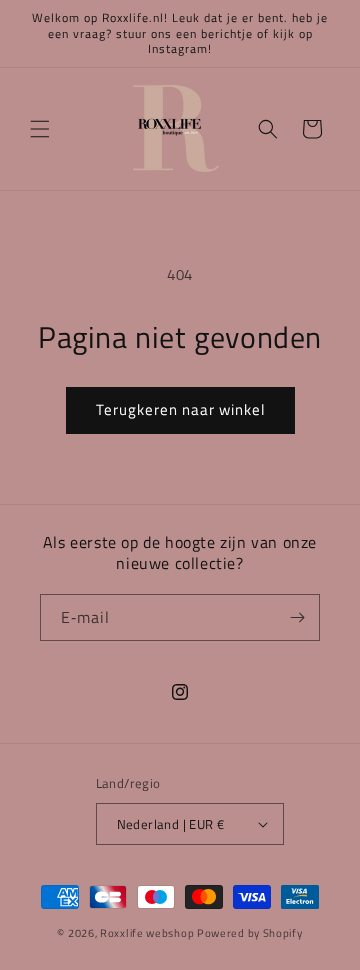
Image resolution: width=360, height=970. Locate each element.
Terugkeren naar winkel (180, 409)
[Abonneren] (297, 617)
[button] (40, 129)
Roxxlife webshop (147, 933)
